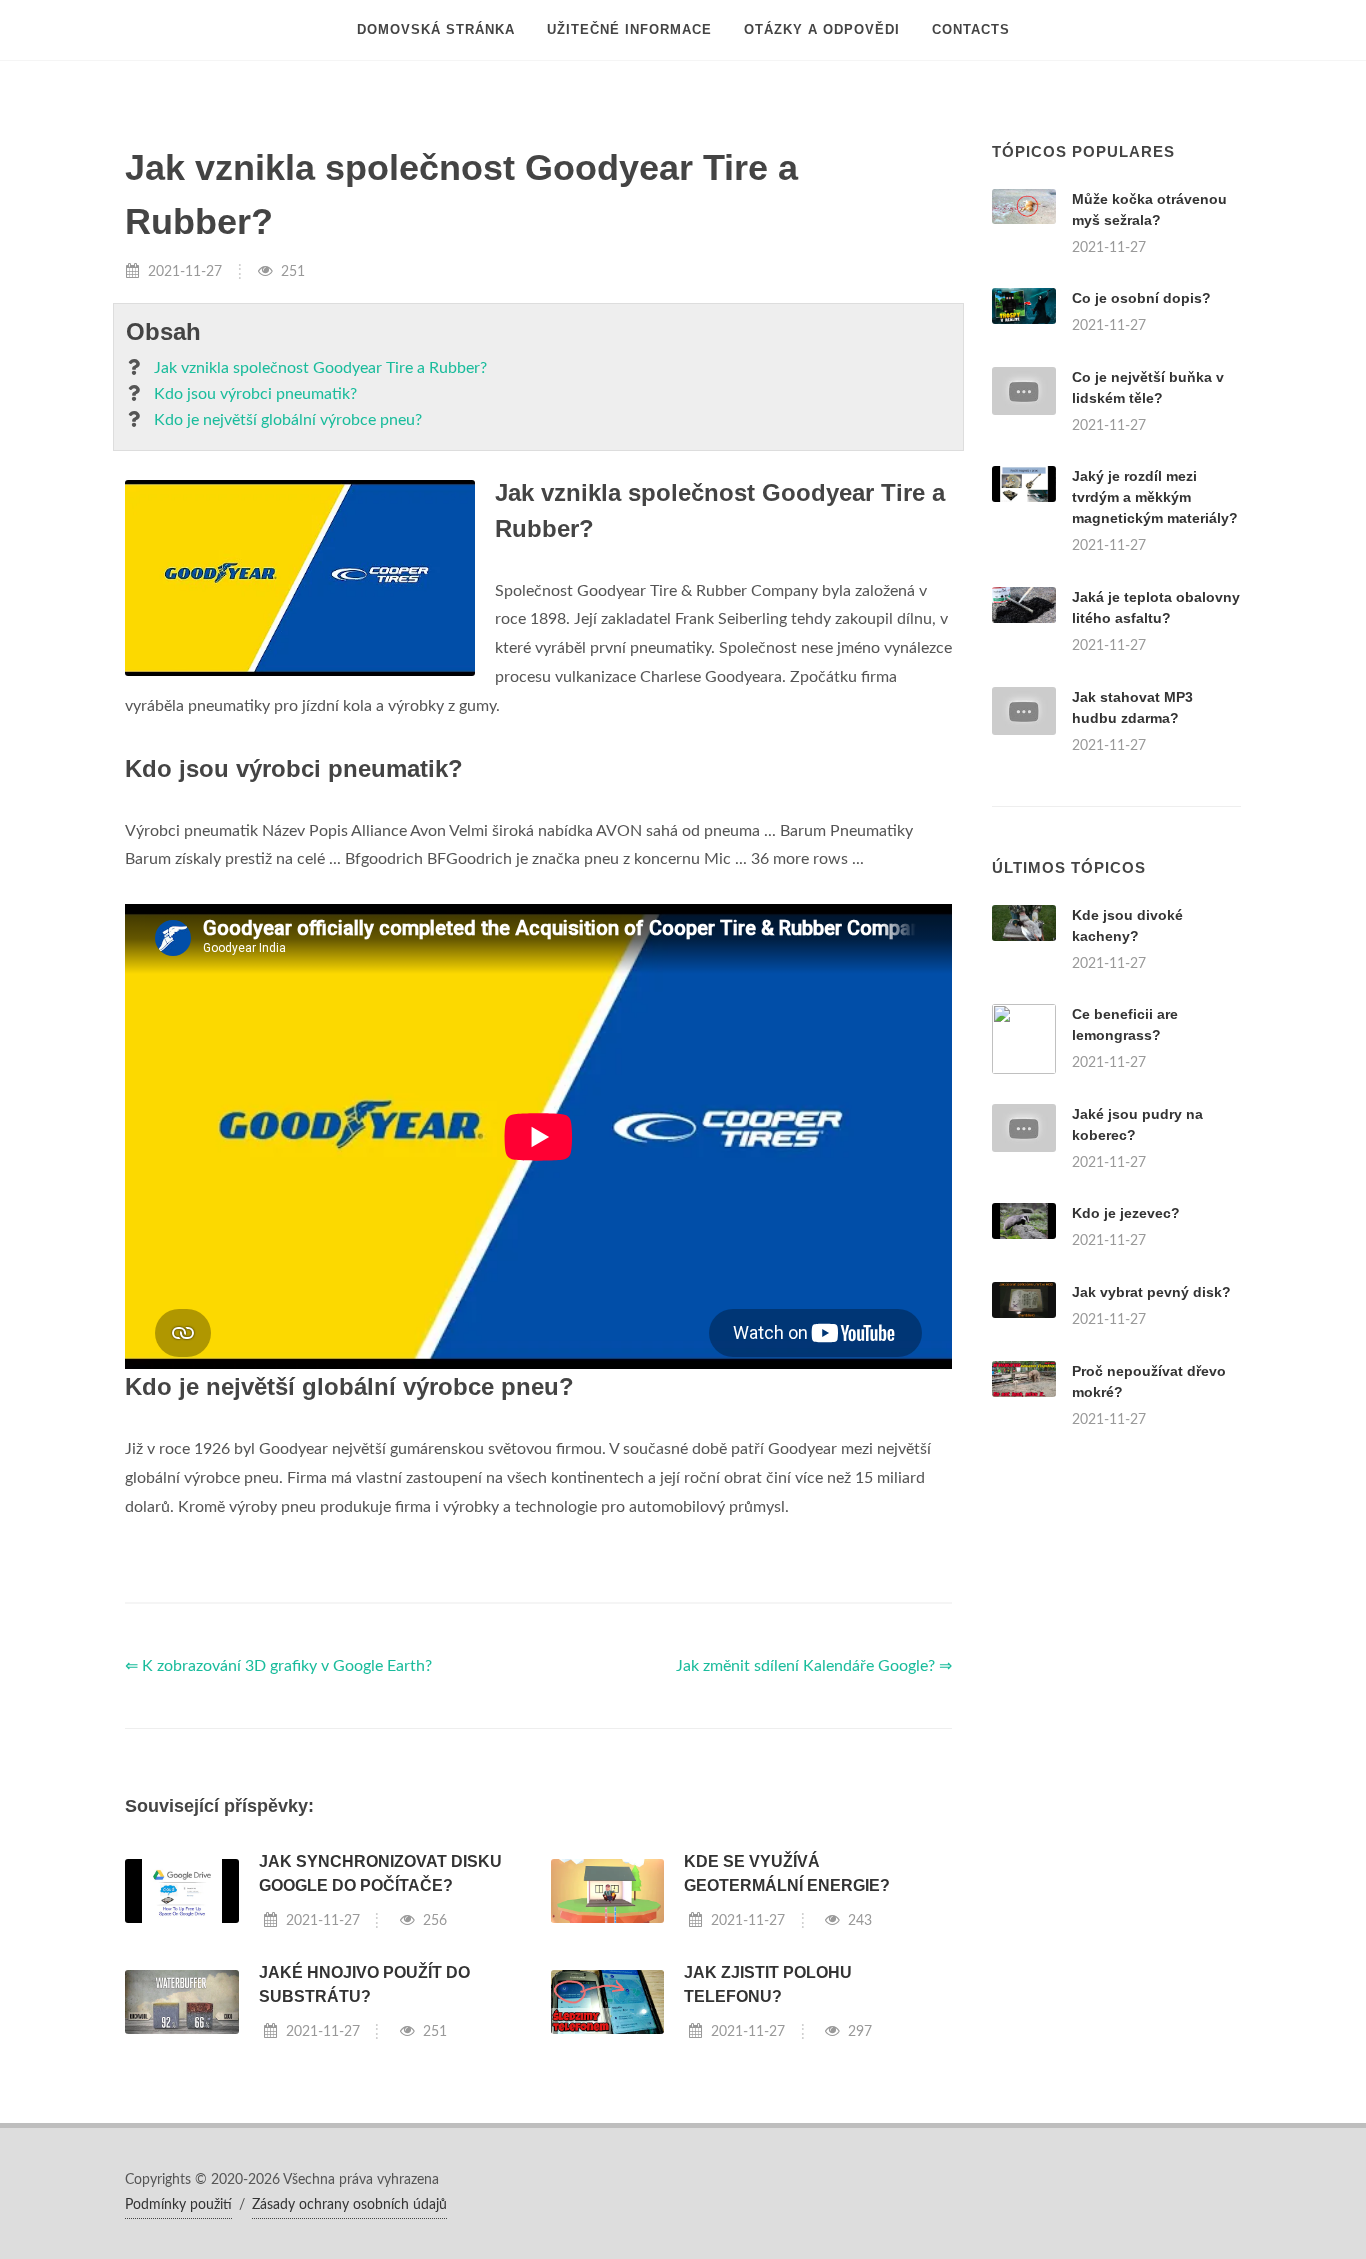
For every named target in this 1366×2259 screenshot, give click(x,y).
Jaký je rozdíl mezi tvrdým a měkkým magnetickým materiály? (1155, 497)
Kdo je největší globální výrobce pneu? (288, 420)
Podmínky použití (178, 2205)
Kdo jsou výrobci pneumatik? (255, 394)
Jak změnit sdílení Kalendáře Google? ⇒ (814, 1666)
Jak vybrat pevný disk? (1151, 1292)
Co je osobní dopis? (1141, 298)
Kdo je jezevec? (1126, 1213)
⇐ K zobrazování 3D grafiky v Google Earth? (278, 1666)
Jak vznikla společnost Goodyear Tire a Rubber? (320, 368)
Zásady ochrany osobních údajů (349, 2205)
